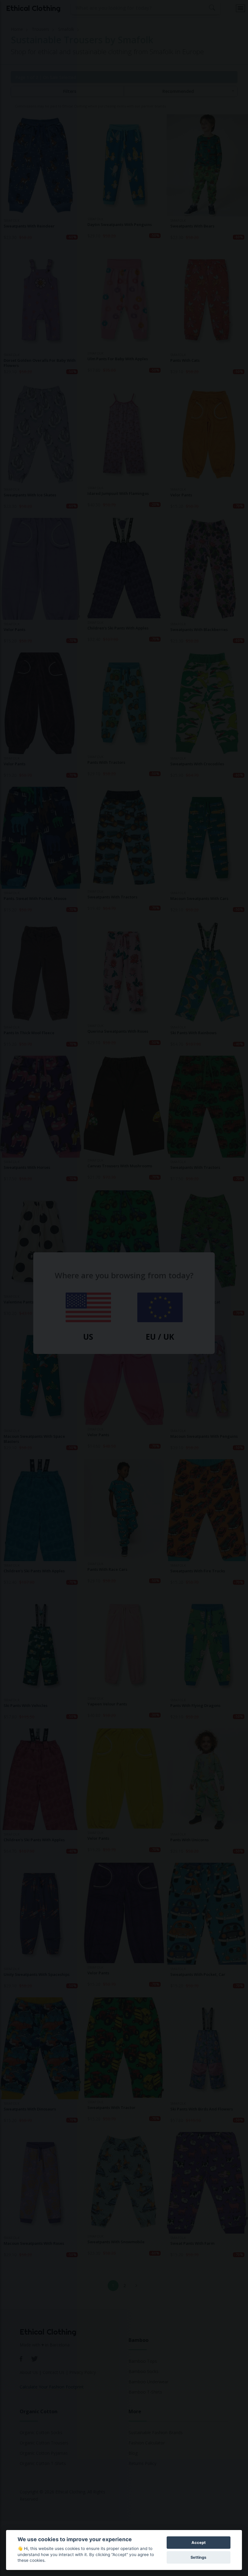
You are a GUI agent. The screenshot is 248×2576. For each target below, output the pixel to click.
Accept (199, 2543)
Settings (198, 2557)
